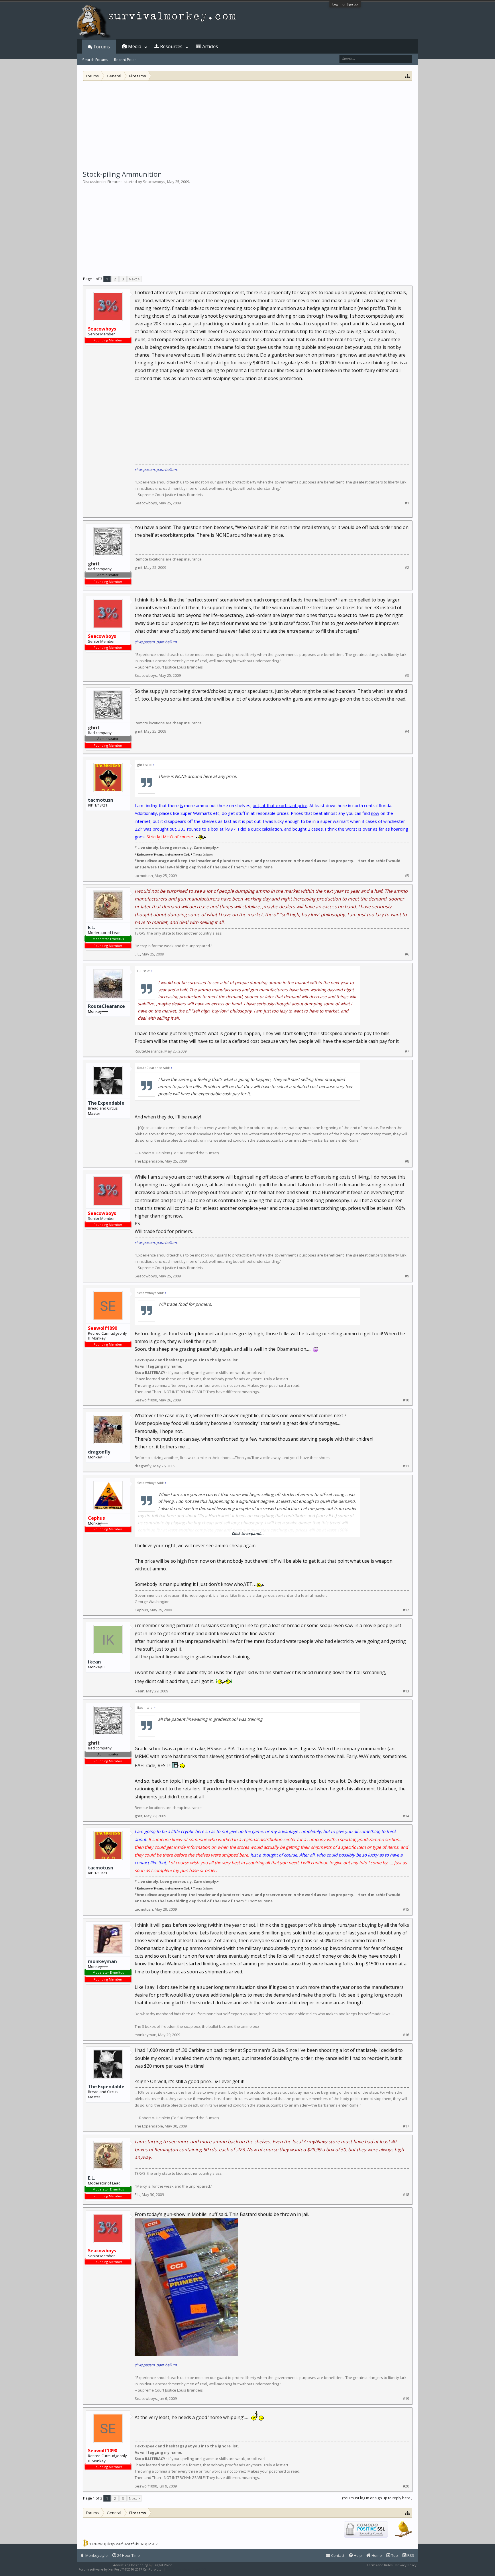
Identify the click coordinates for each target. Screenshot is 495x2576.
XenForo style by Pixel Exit (186, 2569)
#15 (406, 1909)
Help (357, 2555)
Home (376, 2555)
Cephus (141, 1610)
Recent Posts (125, 60)
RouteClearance (106, 1006)
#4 (407, 731)
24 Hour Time (128, 2555)
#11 (406, 1466)
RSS (410, 2555)
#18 (406, 2195)
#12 (406, 1610)
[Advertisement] (247, 124)
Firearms (115, 182)
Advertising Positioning (131, 2565)
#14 (406, 1816)
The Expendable (106, 1103)
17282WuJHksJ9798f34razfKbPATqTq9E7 (123, 2544)
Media (135, 46)
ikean (94, 1662)
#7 (407, 1051)
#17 (406, 2126)
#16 (406, 2035)
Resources (171, 46)
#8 (407, 1161)
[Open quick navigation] (407, 76)
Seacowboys (154, 182)
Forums (102, 47)
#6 (407, 954)
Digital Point (163, 2565)
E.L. (92, 927)
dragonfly (99, 1452)
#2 (407, 568)
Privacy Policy (406, 2565)
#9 (407, 1276)
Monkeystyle (96, 2555)
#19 (406, 2399)
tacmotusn (101, 800)
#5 (407, 876)
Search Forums (95, 60)
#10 (406, 1400)
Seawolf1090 (146, 1400)
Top (394, 2555)
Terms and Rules (380, 2565)
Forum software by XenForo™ (120, 2569)
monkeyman (102, 1961)
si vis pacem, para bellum (156, 469)
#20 (406, 2486)
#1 (407, 503)
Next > (134, 279)
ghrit (139, 567)
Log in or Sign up (345, 4)
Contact (337, 2555)
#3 (407, 676)
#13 (406, 1691)
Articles (210, 46)
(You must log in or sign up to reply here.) (377, 2498)
